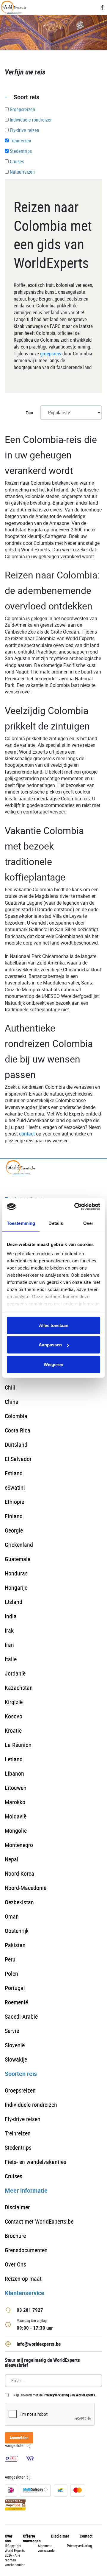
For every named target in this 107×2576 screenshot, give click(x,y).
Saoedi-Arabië (21, 2016)
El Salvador (18, 1459)
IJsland (14, 1602)
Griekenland (19, 1545)
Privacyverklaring (56, 2395)
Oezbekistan (19, 1902)
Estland (14, 1473)
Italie (11, 1659)
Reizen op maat (23, 2279)
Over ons (9, 2538)
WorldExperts (85, 2395)
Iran (9, 1645)
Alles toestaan (54, 1325)
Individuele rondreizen (31, 2105)
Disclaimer (17, 2207)
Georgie (14, 1530)
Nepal (12, 1859)
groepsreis (51, 353)
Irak (9, 1630)
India (11, 1616)
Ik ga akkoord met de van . (54, 2395)
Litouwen (16, 1788)
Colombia (16, 1416)
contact (27, 1134)
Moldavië (16, 1816)
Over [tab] (88, 1223)
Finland (14, 1516)
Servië (12, 2031)
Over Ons (15, 2264)
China (12, 1402)
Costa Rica (18, 1430)
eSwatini (15, 1487)
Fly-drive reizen (23, 2119)
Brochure (15, 2236)
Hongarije (16, 1588)
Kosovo (14, 1716)
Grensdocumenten (26, 2250)
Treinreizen (18, 2133)
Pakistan (15, 1945)
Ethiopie (14, 1502)
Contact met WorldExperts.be (39, 2221)
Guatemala (18, 1559)
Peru (10, 1959)
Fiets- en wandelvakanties (36, 2162)
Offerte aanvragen (32, 2538)
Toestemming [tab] (21, 1223)
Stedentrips (18, 2148)
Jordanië (15, 1673)
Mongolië (16, 1831)
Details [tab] (56, 1223)
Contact (86, 2536)
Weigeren (53, 1364)
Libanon (14, 1773)
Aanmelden (19, 2438)
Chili (10, 1387)
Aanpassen (50, 1345)
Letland (14, 1759)
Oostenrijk (17, 1931)
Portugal (15, 1988)
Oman (12, 1916)
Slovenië (15, 2045)
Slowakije (16, 2059)
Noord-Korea (19, 1873)
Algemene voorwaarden (47, 2548)
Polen (11, 1974)
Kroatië (13, 1730)
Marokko (15, 1802)
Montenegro (19, 1845)
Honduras (16, 1573)
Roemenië (16, 2002)
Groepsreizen (20, 2090)
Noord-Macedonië (26, 1888)
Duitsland (16, 1445)
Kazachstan (19, 1688)
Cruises (14, 2176)
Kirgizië (14, 1702)
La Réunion (18, 1745)
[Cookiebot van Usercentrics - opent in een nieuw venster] (75, 1207)
